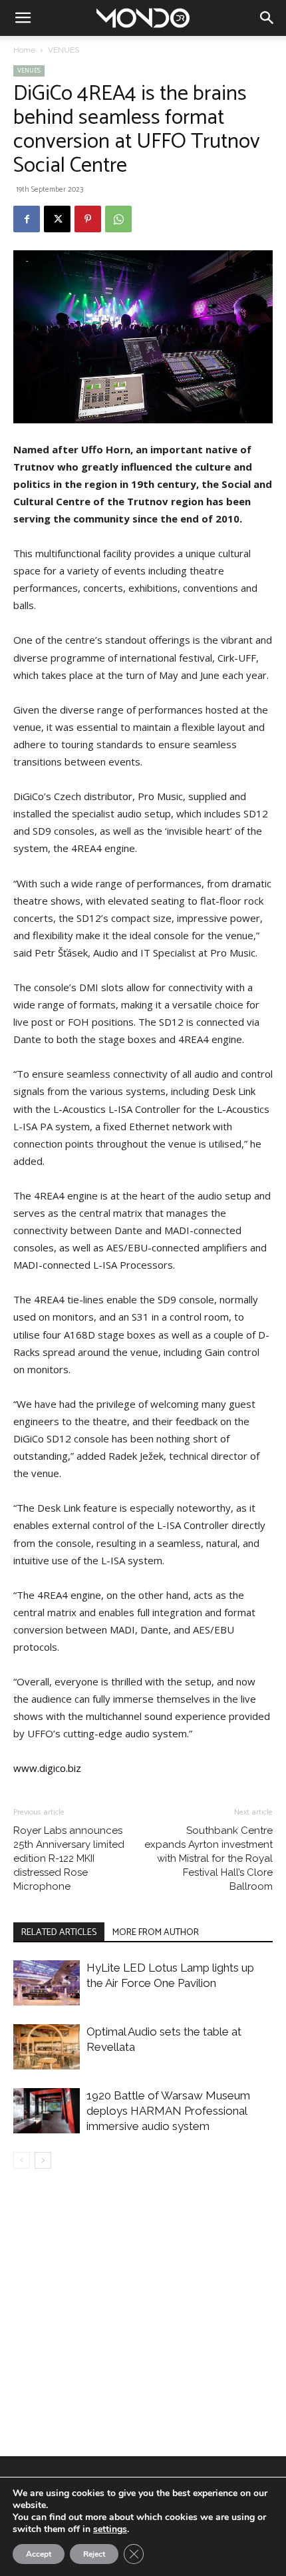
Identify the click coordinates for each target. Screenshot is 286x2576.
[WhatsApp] (118, 219)
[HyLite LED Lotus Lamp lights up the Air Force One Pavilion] (47, 1983)
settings (110, 2529)
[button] (23, 18)
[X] (57, 219)
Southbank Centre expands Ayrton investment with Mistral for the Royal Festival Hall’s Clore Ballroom (209, 1858)
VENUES (64, 50)
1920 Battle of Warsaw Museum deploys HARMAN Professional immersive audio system (168, 2111)
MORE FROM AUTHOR (156, 1933)
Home (24, 50)
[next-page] (43, 2160)
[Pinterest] (88, 219)
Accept (39, 2554)
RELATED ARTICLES (59, 1933)
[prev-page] (22, 2160)
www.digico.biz (47, 1768)
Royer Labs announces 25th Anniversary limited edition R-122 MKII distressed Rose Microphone (69, 1858)
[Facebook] (27, 219)
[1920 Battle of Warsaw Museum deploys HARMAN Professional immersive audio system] (47, 2111)
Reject (94, 2554)
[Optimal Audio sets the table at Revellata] (47, 2047)
